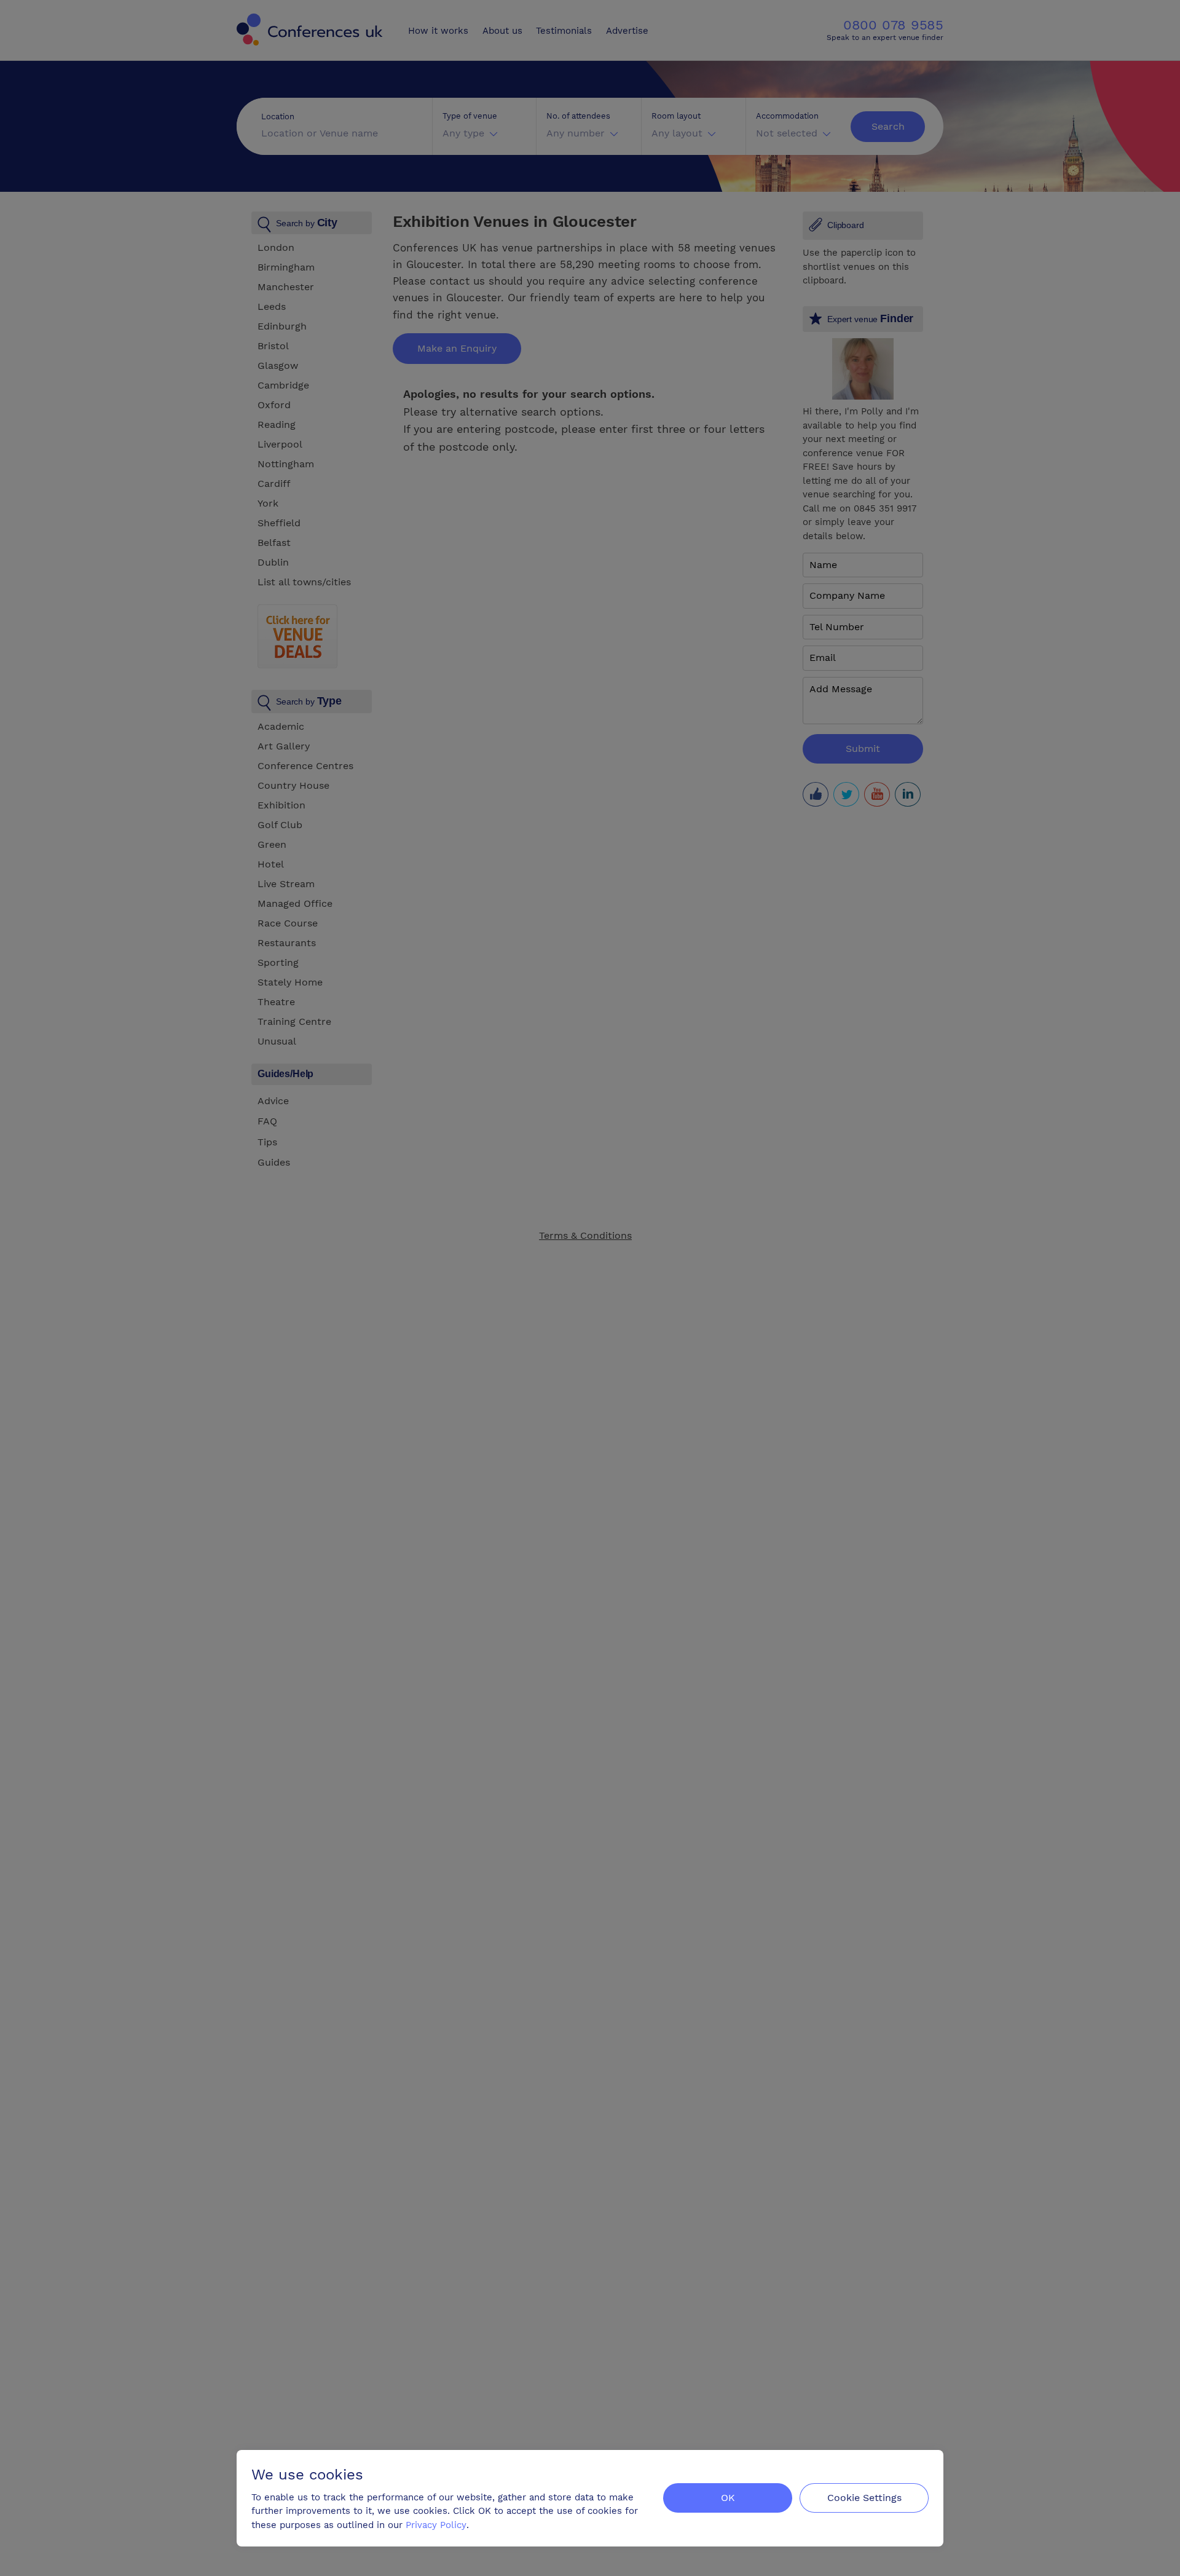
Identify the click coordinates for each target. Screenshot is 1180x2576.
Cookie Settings (864, 2498)
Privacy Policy (436, 2525)
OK (728, 2498)
